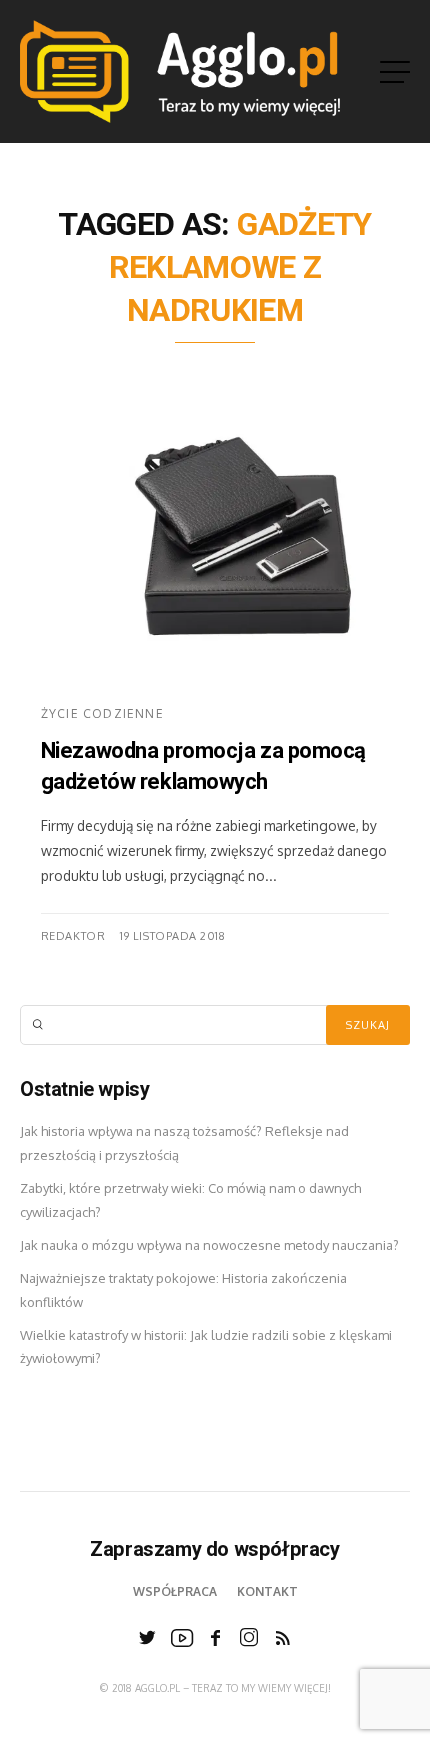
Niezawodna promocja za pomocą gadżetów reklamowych (203, 766)
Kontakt (267, 1591)
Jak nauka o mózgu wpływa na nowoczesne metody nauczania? (209, 1245)
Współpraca (175, 1591)
